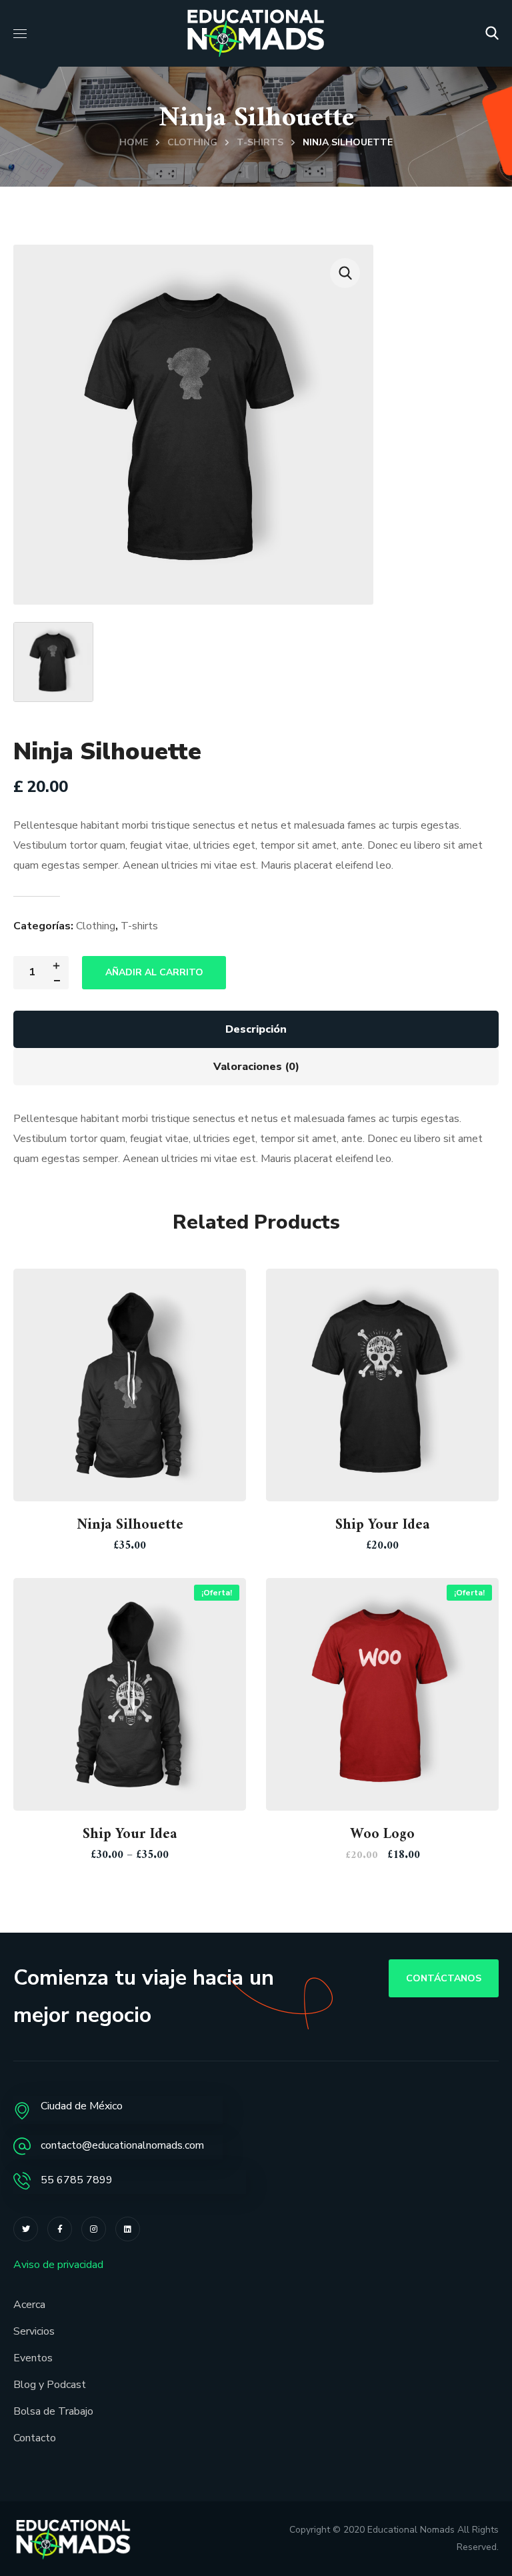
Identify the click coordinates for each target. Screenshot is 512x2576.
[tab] (256, 1029)
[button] (492, 33)
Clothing (192, 142)
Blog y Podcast (50, 2385)
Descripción (256, 1029)
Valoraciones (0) (256, 1067)
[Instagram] (94, 2229)
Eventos (33, 2358)
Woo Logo (382, 1834)
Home (134, 142)
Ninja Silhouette (130, 1525)
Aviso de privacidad (58, 2265)
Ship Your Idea (383, 1525)
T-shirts (260, 142)
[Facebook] (60, 2229)
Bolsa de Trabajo (53, 2411)
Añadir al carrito (154, 972)
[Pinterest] (128, 2229)
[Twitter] (26, 2229)
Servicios (34, 2331)
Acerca (29, 2305)
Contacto (35, 2438)
